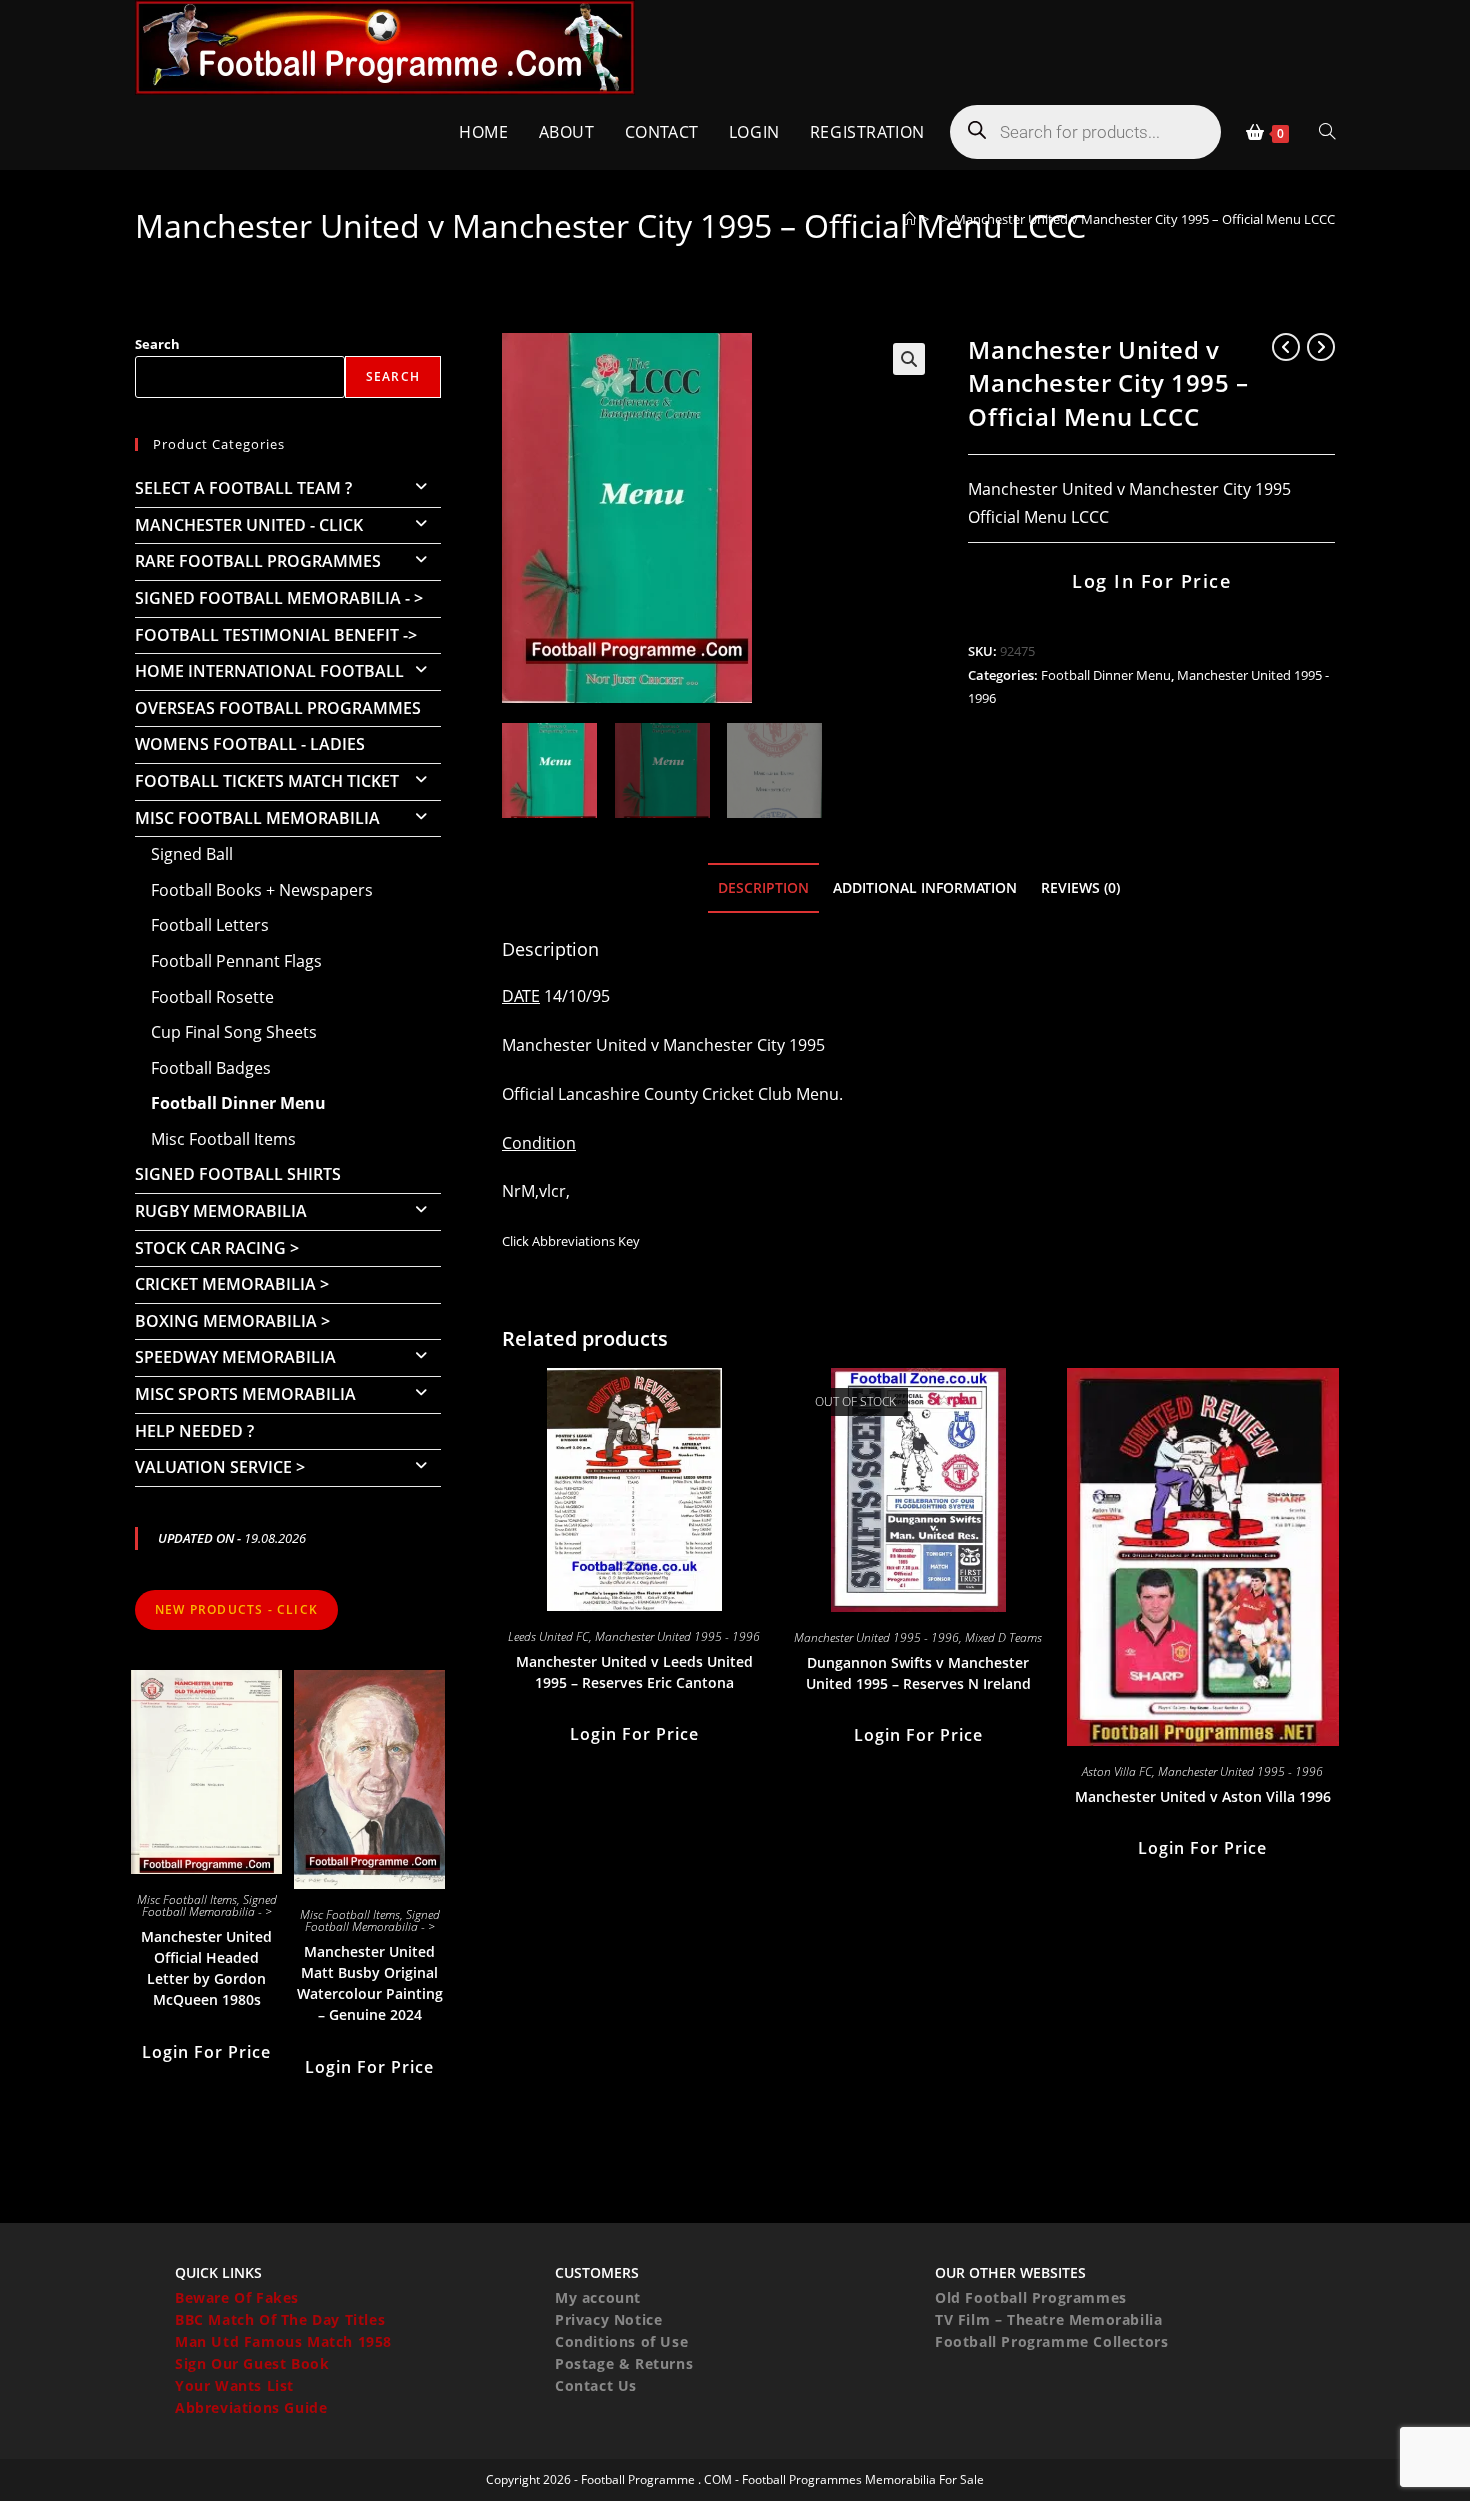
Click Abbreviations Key (571, 1241)
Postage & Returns (624, 2363)
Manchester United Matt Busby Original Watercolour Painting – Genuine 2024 (370, 1983)
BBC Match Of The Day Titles (280, 2319)
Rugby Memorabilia (221, 1211)
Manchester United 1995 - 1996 (677, 1636)
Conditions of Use (621, 2341)
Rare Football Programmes (258, 561)
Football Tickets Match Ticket (267, 781)
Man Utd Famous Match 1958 (283, 2341)
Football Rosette (212, 997)
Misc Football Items (223, 1139)
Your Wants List (234, 2385)
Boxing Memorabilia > (232, 1321)
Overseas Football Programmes (278, 708)
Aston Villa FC (1117, 1771)
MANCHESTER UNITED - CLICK (249, 525)
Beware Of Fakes (237, 2297)
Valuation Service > (220, 1467)
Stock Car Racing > (217, 1248)
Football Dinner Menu (1106, 675)
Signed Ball (192, 854)
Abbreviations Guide (251, 2407)
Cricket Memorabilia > (232, 1284)
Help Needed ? (194, 1431)
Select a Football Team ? (243, 488)
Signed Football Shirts (238, 1174)
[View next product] (1321, 347)
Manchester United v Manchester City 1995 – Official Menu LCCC (1144, 219)
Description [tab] (763, 887)
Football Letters (210, 925)
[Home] (909, 219)
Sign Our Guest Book (252, 2363)
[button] (909, 359)
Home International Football (269, 671)
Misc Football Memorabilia (257, 818)
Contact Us (596, 2385)
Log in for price (1151, 581)
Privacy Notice (608, 2319)
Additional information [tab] (925, 887)
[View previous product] (1286, 347)
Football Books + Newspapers (262, 890)
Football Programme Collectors (1051, 2341)
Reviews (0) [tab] (1080, 887)
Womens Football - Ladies (250, 744)
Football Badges (211, 1068)
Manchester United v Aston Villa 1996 (1203, 1796)
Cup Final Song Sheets (234, 1032)
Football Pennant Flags (236, 961)
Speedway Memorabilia (235, 1357)
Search (157, 344)
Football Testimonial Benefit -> (276, 635)
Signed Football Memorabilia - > (279, 598)
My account (598, 2297)
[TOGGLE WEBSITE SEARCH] (1327, 132)
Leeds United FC (548, 1636)
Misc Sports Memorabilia (245, 1394)
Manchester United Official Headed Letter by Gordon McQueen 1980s (206, 1968)
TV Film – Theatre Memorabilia (1048, 2319)
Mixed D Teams (1003, 1637)
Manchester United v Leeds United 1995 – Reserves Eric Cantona (634, 1672)
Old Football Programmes (1031, 2297)
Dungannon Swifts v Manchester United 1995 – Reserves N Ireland (918, 1673)
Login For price (634, 1734)
